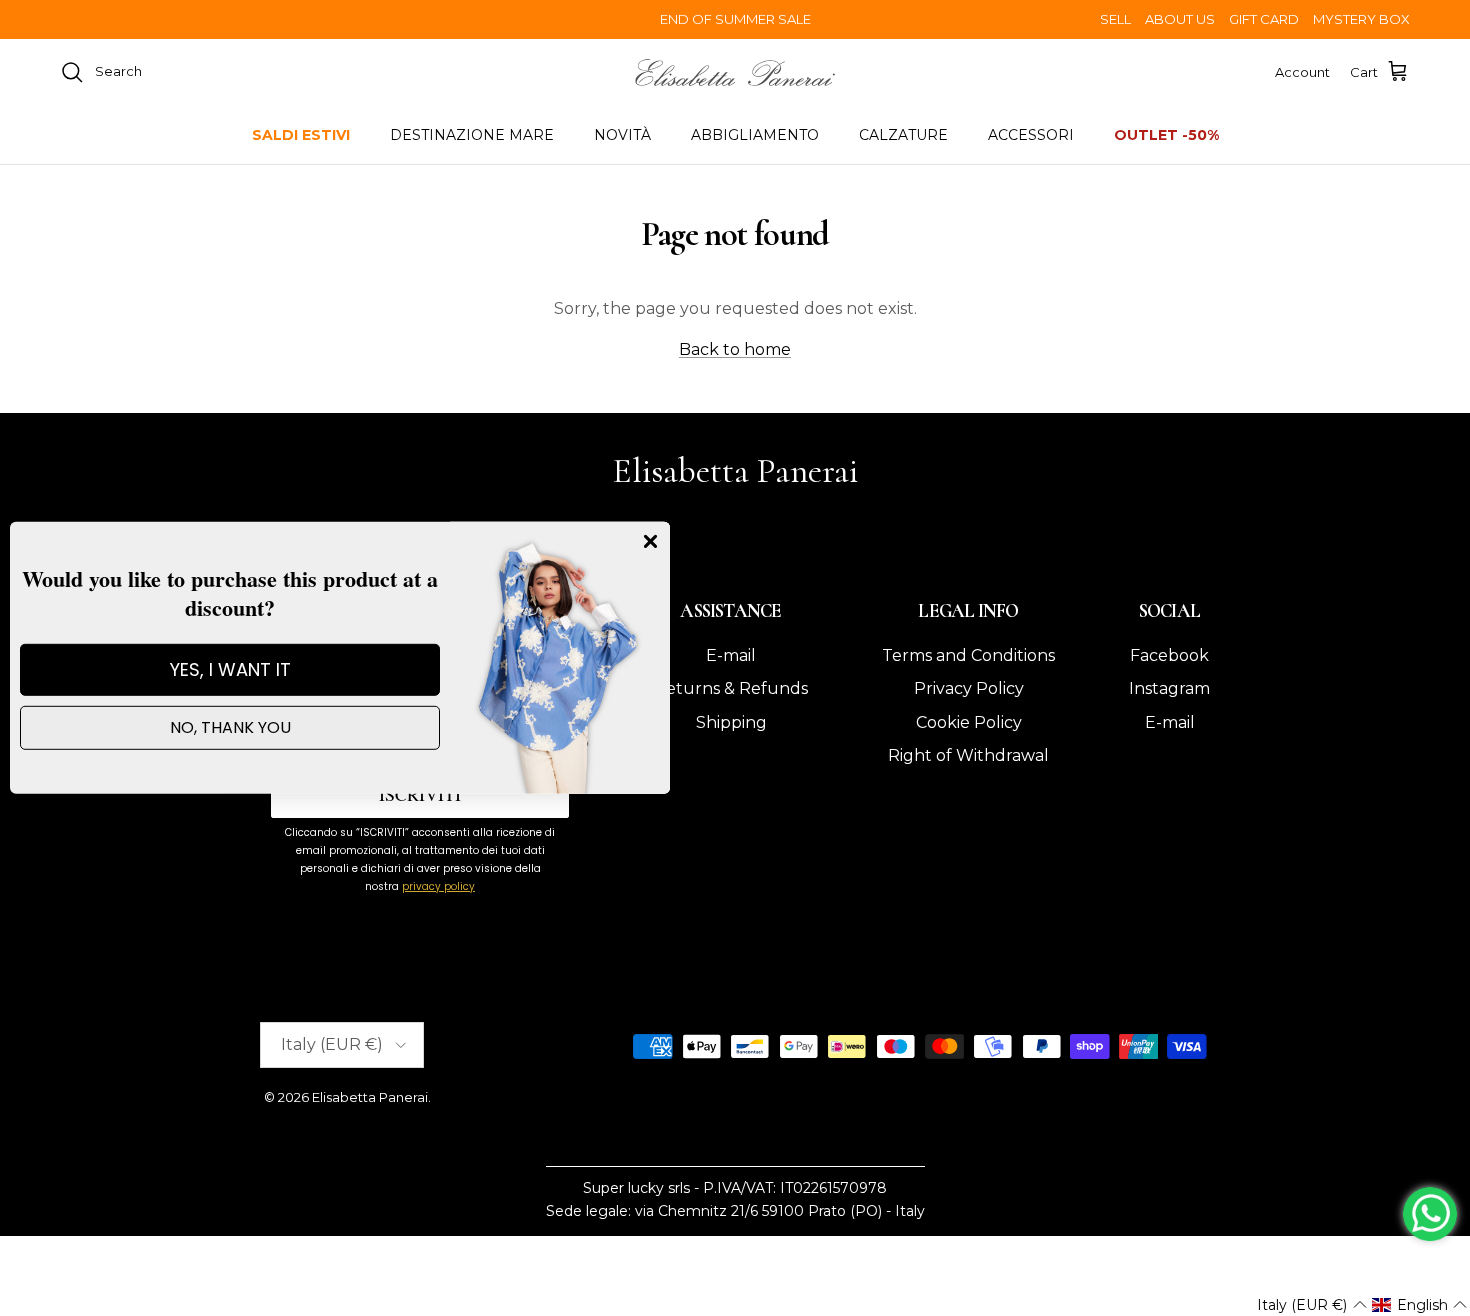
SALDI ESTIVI (301, 135)
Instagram (1169, 688)
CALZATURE (903, 135)
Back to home (735, 349)
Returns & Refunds (731, 688)
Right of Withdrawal (968, 755)
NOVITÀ (622, 135)
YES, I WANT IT (230, 669)
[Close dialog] (650, 541)
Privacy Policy (969, 688)
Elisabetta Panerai (370, 1097)
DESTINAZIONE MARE (472, 135)
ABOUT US (1180, 19)
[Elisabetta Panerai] (735, 72)
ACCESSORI (1031, 135)
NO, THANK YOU (230, 727)
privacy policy (438, 886)
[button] (1311, 1305)
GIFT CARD (1264, 19)
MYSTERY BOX (1361, 19)
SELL (1115, 19)
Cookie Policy (969, 722)
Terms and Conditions (968, 655)
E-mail (731, 655)
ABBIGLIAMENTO (755, 135)
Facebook (1169, 655)
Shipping (731, 722)
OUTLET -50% (1166, 135)
